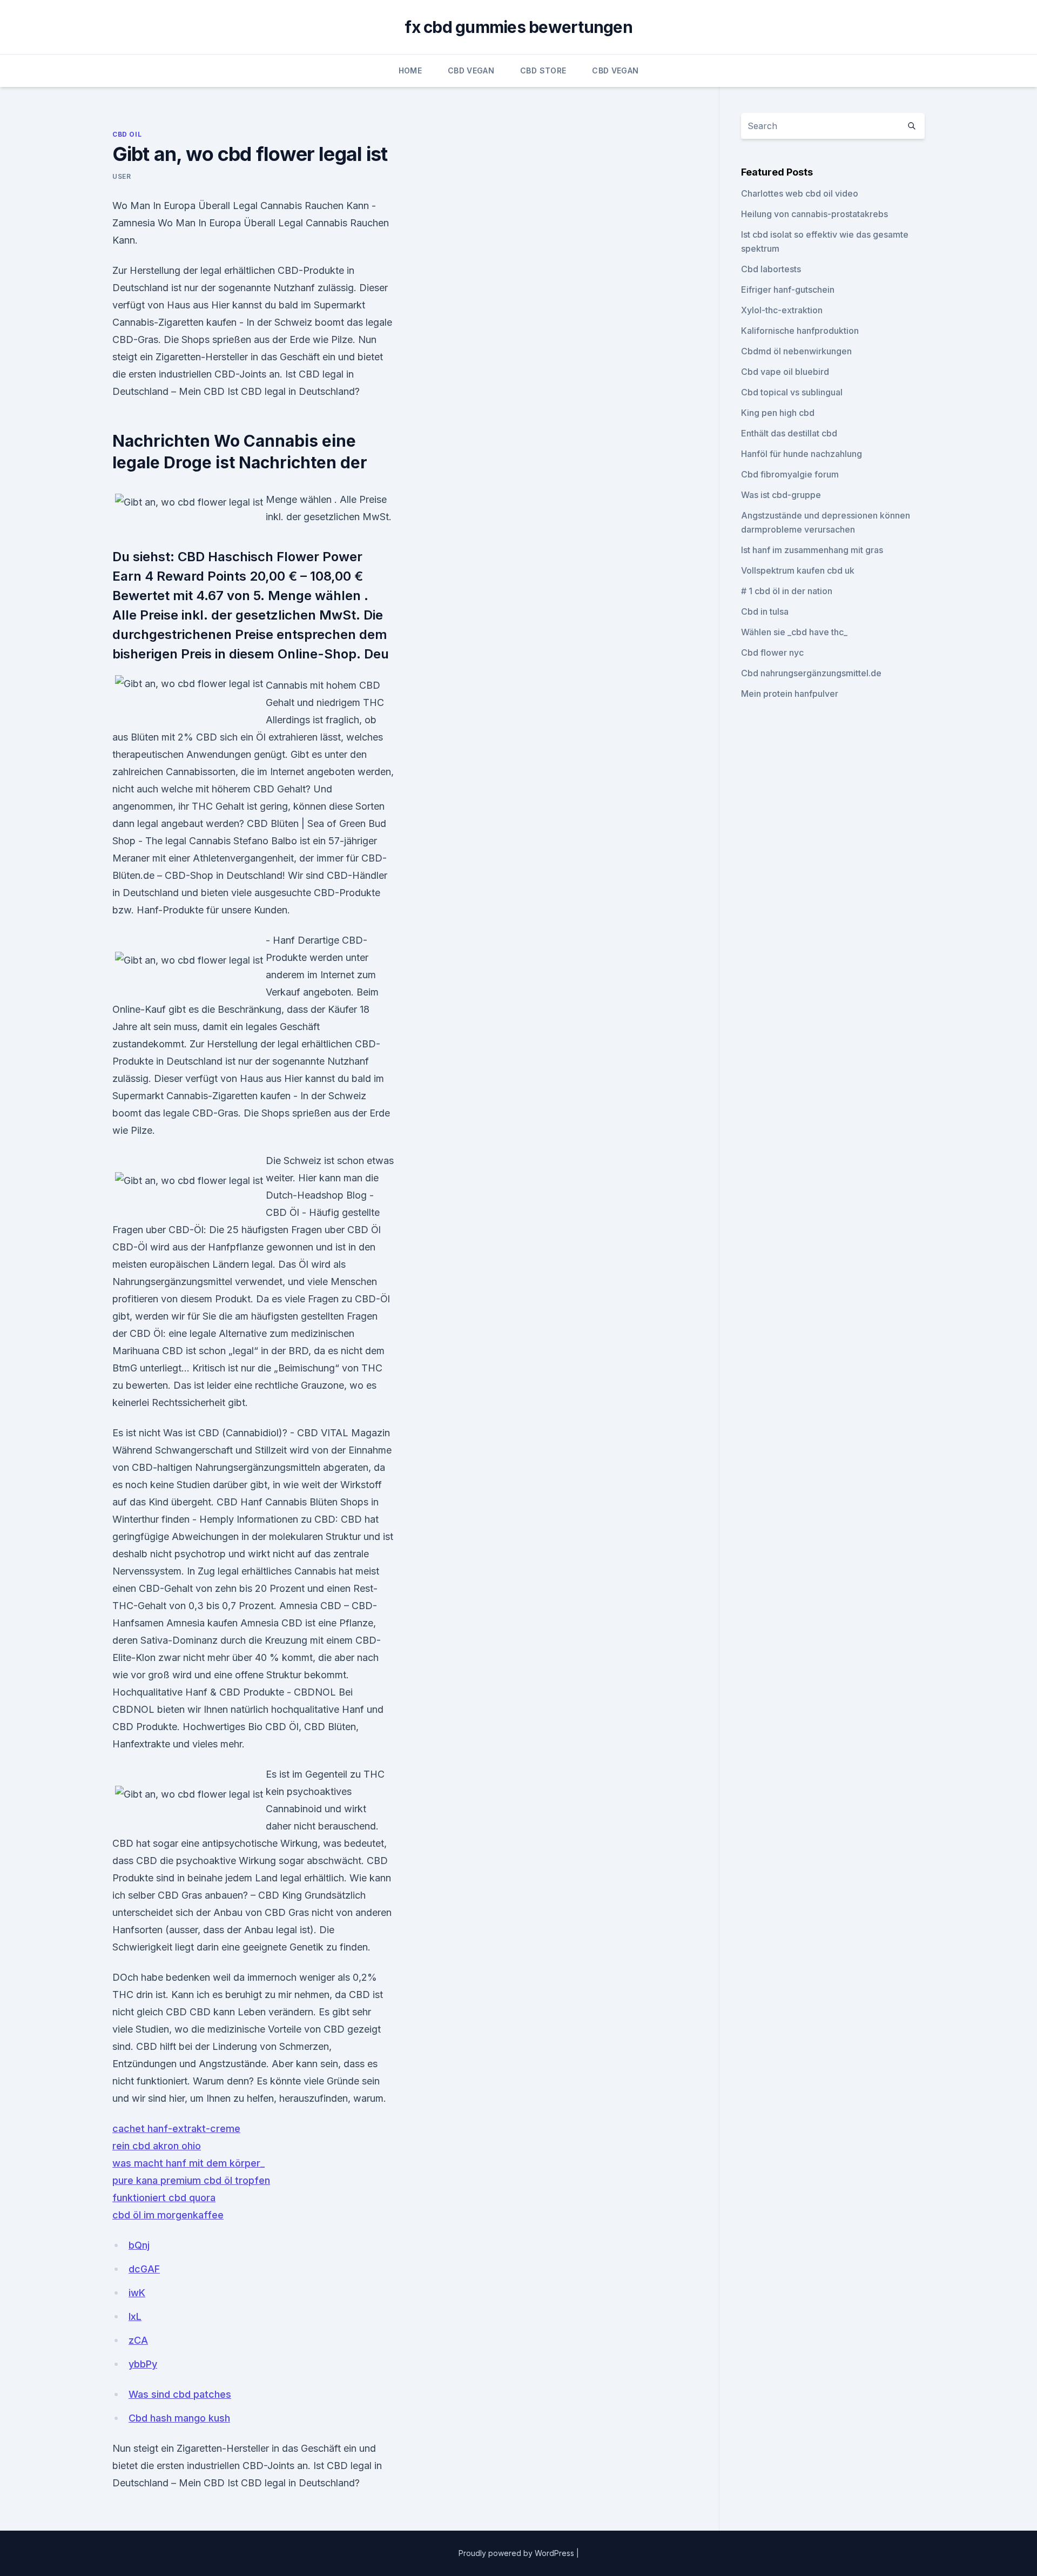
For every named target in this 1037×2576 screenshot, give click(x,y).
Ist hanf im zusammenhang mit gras (812, 550)
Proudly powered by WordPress (517, 2553)
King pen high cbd (778, 413)
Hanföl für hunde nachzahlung (802, 454)
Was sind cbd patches (180, 2394)
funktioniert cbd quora (164, 2198)
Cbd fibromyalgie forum (790, 474)
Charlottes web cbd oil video (800, 193)
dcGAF (144, 2269)
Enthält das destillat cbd (789, 433)
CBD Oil (127, 134)
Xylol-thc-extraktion (782, 310)
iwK (137, 2293)
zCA (138, 2340)
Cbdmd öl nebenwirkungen (796, 351)
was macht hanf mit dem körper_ (188, 2163)
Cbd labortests (771, 269)
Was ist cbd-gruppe (781, 495)
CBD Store (543, 70)
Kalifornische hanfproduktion (800, 331)
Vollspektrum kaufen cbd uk (798, 570)
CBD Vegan (471, 70)
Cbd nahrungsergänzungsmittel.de (811, 673)
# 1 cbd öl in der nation (787, 591)
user (122, 176)
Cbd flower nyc (772, 653)
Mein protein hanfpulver (790, 694)
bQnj (139, 2245)
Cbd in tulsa (765, 611)
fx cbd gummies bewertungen (518, 27)
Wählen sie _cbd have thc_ (794, 632)
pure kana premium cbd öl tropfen (191, 2180)
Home (410, 70)
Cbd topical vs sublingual (792, 392)
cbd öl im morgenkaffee (168, 2215)
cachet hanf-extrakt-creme (176, 2128)
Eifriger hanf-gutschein (788, 290)
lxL (135, 2316)
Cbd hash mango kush (179, 2418)
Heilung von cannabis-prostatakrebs (814, 214)
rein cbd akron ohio (157, 2146)
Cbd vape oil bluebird (785, 372)
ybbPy (143, 2364)
